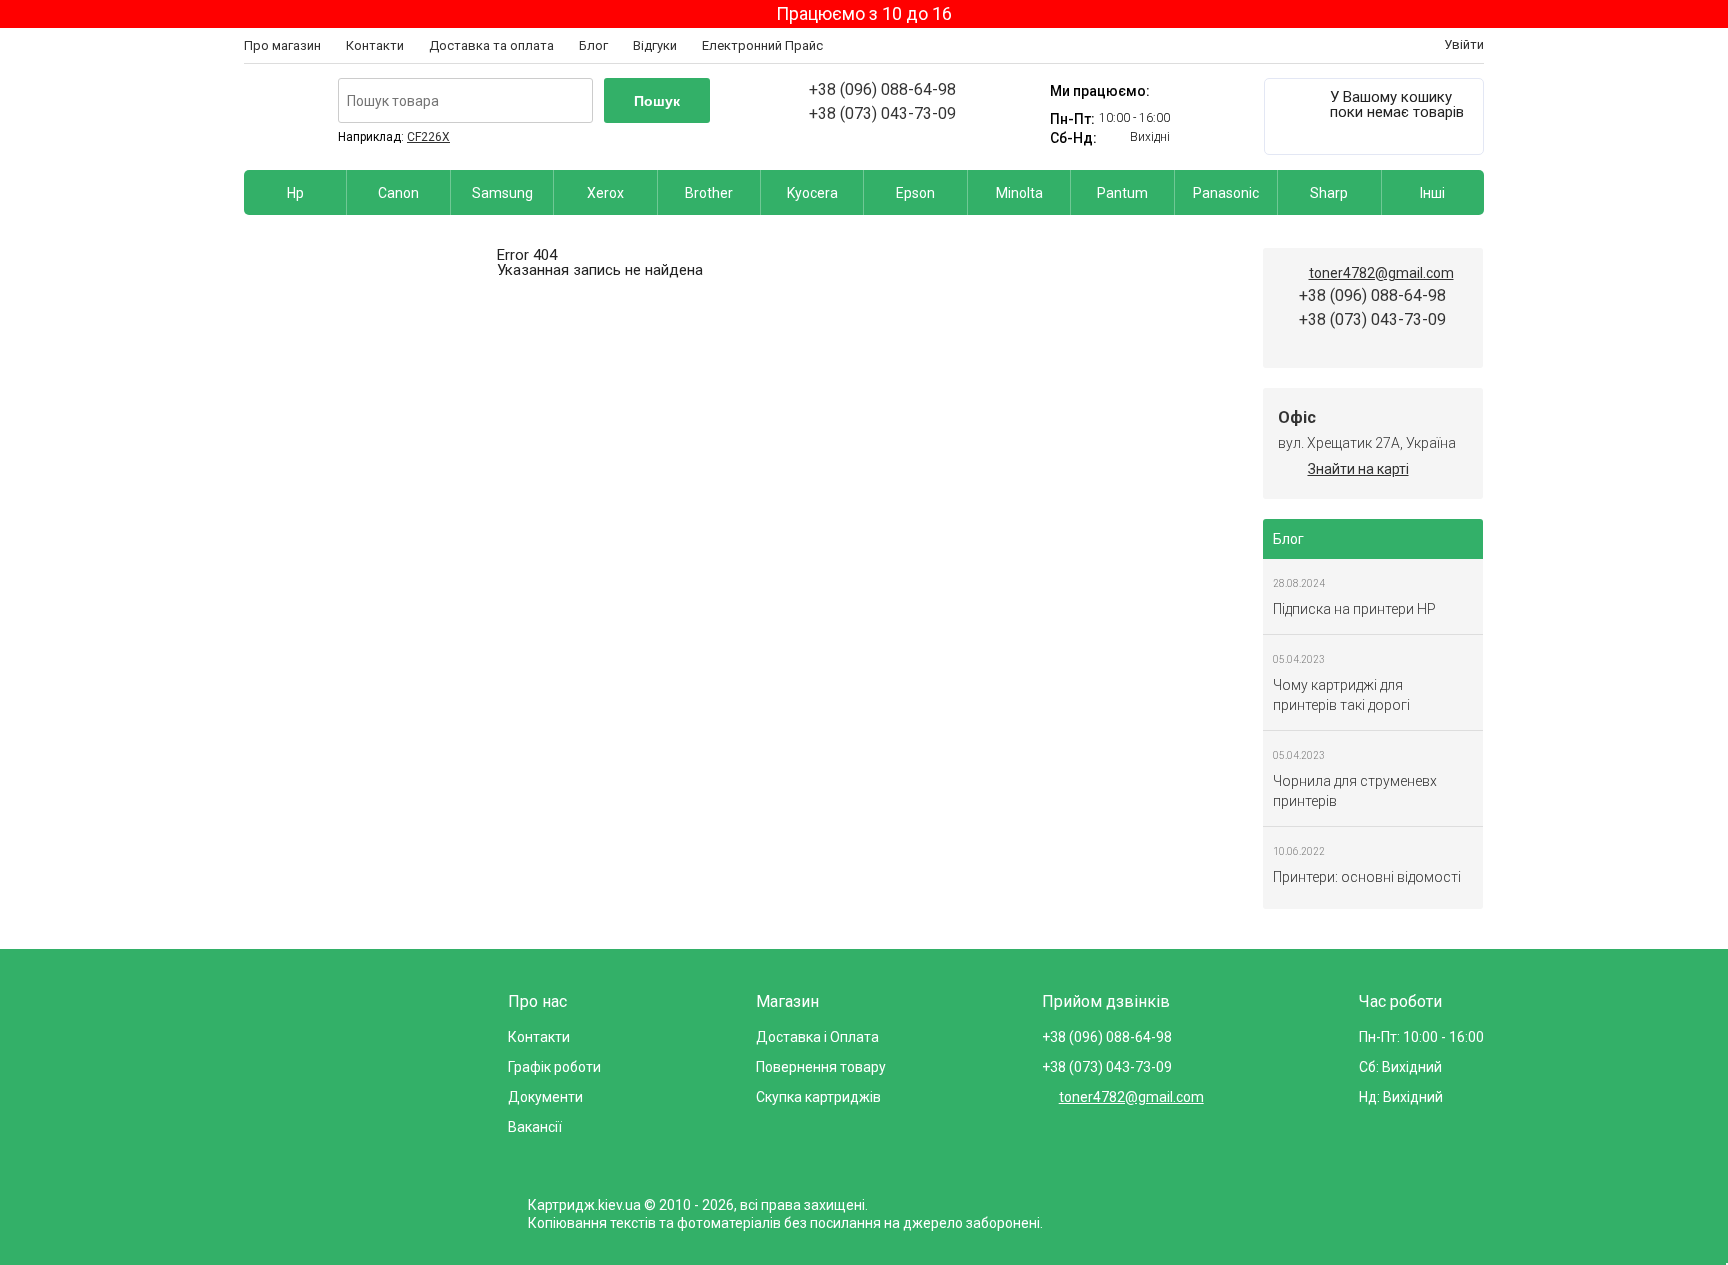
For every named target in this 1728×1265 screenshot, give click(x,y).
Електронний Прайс (762, 45)
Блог (593, 45)
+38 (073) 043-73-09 (882, 113)
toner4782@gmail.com (1381, 273)
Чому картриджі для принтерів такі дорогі (1341, 695)
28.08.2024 (1299, 583)
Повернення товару (821, 1067)
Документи (545, 1097)
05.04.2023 (1299, 659)
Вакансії (535, 1127)
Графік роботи (554, 1067)
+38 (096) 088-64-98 (882, 89)
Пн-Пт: (1072, 119)
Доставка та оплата (491, 45)
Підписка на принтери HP (1354, 609)
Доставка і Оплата (817, 1037)
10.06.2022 (1299, 851)
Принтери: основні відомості (1367, 877)
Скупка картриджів (818, 1097)
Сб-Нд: (1073, 138)
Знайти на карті (1358, 469)
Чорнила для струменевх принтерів (1355, 791)
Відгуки (655, 45)
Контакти (375, 45)
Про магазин (282, 45)
